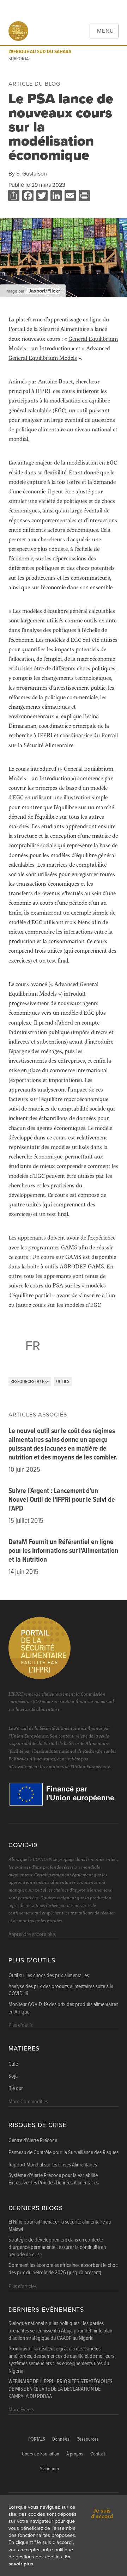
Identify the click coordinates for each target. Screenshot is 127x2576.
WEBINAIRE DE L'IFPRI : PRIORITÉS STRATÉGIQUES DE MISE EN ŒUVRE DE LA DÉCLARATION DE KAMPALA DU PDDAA (61, 2389)
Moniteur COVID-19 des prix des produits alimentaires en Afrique (63, 2008)
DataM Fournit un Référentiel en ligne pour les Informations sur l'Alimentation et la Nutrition (63, 1551)
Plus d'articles (23, 2286)
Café (13, 2064)
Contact (98, 2454)
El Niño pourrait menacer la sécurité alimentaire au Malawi (60, 2226)
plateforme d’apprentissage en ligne (59, 319)
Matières (24, 2049)
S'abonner (50, 2469)
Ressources (88, 2439)
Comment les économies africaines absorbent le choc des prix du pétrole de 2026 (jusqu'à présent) (63, 2269)
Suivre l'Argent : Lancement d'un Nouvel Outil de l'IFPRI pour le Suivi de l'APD (62, 1500)
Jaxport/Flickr (44, 291)
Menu (105, 31)
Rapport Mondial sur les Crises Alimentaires (53, 2165)
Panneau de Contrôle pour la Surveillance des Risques (64, 2153)
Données (61, 2439)
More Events (21, 2410)
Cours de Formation (41, 2454)
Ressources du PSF (30, 1382)
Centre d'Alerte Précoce (33, 2141)
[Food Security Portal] (18, 31)
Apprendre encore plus (32, 1934)
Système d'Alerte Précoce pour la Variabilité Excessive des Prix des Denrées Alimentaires (54, 2179)
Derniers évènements (46, 2310)
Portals (37, 2439)
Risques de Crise (38, 2125)
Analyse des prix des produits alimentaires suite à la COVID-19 (61, 1990)
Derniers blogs (36, 2208)
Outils (63, 1382)
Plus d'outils (32, 1960)
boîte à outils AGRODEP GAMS (66, 1266)
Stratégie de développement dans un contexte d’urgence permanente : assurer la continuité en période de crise (57, 2248)
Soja (13, 2076)
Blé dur (16, 2089)
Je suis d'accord (102, 2514)
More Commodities (28, 2102)
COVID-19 (23, 1845)
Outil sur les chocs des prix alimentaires (49, 1976)
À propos (75, 2454)
